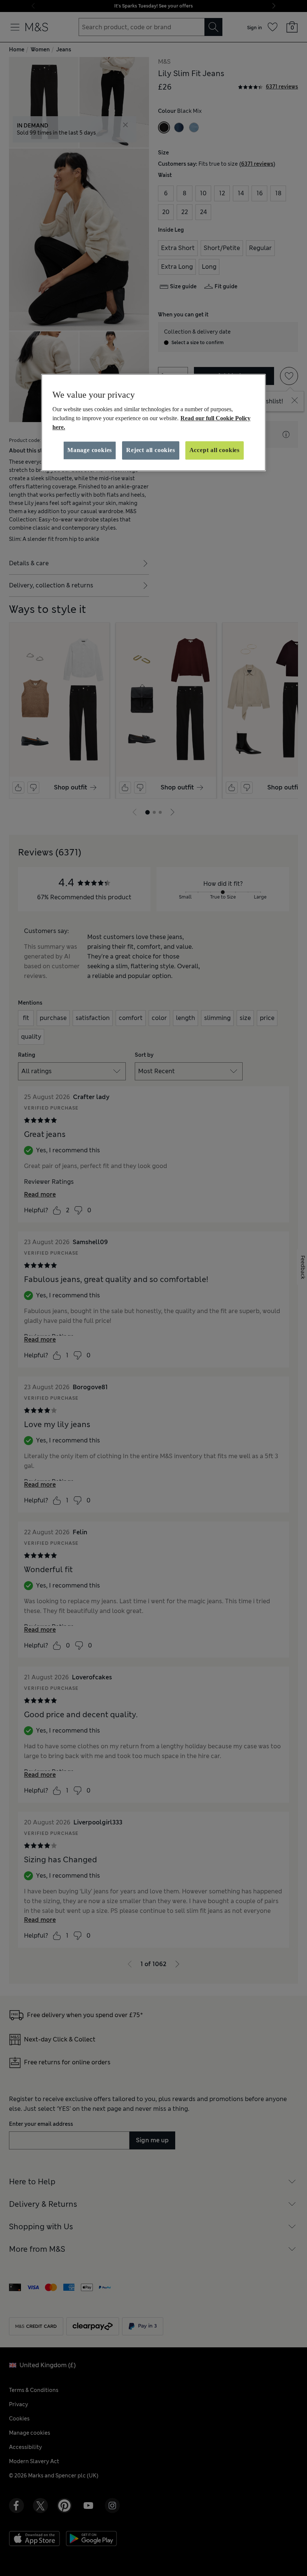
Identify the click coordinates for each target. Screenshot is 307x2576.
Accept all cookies (215, 450)
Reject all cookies (151, 450)
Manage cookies (90, 450)
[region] (153, 422)
